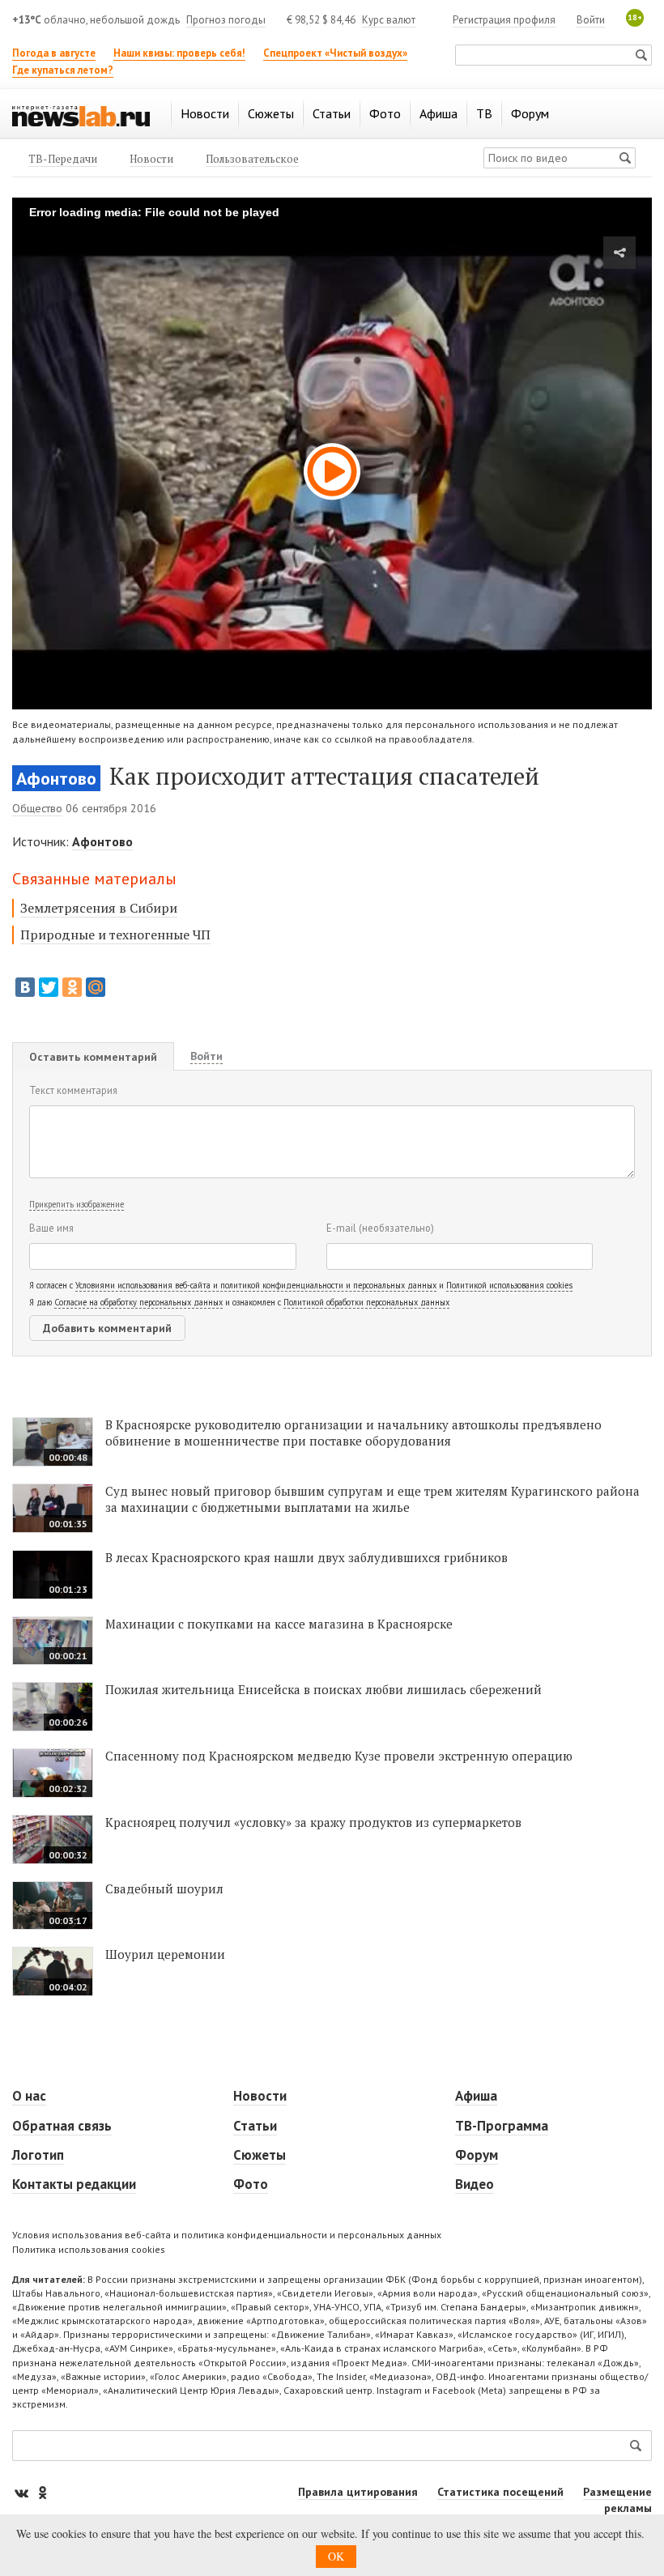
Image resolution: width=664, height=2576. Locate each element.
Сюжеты (260, 2155)
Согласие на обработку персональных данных (138, 1302)
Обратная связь (62, 2126)
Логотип (38, 2155)
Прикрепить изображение (77, 1204)
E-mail (380, 1228)
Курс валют (389, 20)
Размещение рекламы (617, 2500)
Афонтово (56, 778)
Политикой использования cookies (509, 1285)
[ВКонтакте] (25, 987)
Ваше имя (51, 1228)
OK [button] (336, 2556)
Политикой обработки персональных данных (366, 1302)
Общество (37, 808)
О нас (29, 2096)
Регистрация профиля (504, 20)
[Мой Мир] (96, 987)
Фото (251, 2184)
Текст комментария (73, 1090)
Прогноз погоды (226, 20)
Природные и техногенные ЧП (115, 935)
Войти (591, 20)
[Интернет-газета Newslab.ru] (81, 115)
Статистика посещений (500, 2492)
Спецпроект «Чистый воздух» (335, 53)
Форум (477, 2155)
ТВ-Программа (502, 2126)
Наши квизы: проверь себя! (179, 53)
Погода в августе (54, 53)
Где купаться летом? (63, 70)
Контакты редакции (74, 2184)
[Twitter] (49, 987)
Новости (260, 2096)
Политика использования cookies (89, 2249)
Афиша (476, 2096)
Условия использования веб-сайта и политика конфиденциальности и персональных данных (227, 2235)
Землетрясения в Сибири (99, 908)
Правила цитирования (358, 2492)
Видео (475, 2184)
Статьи (255, 2126)
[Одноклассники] (72, 987)
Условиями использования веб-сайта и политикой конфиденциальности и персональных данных (256, 1285)
